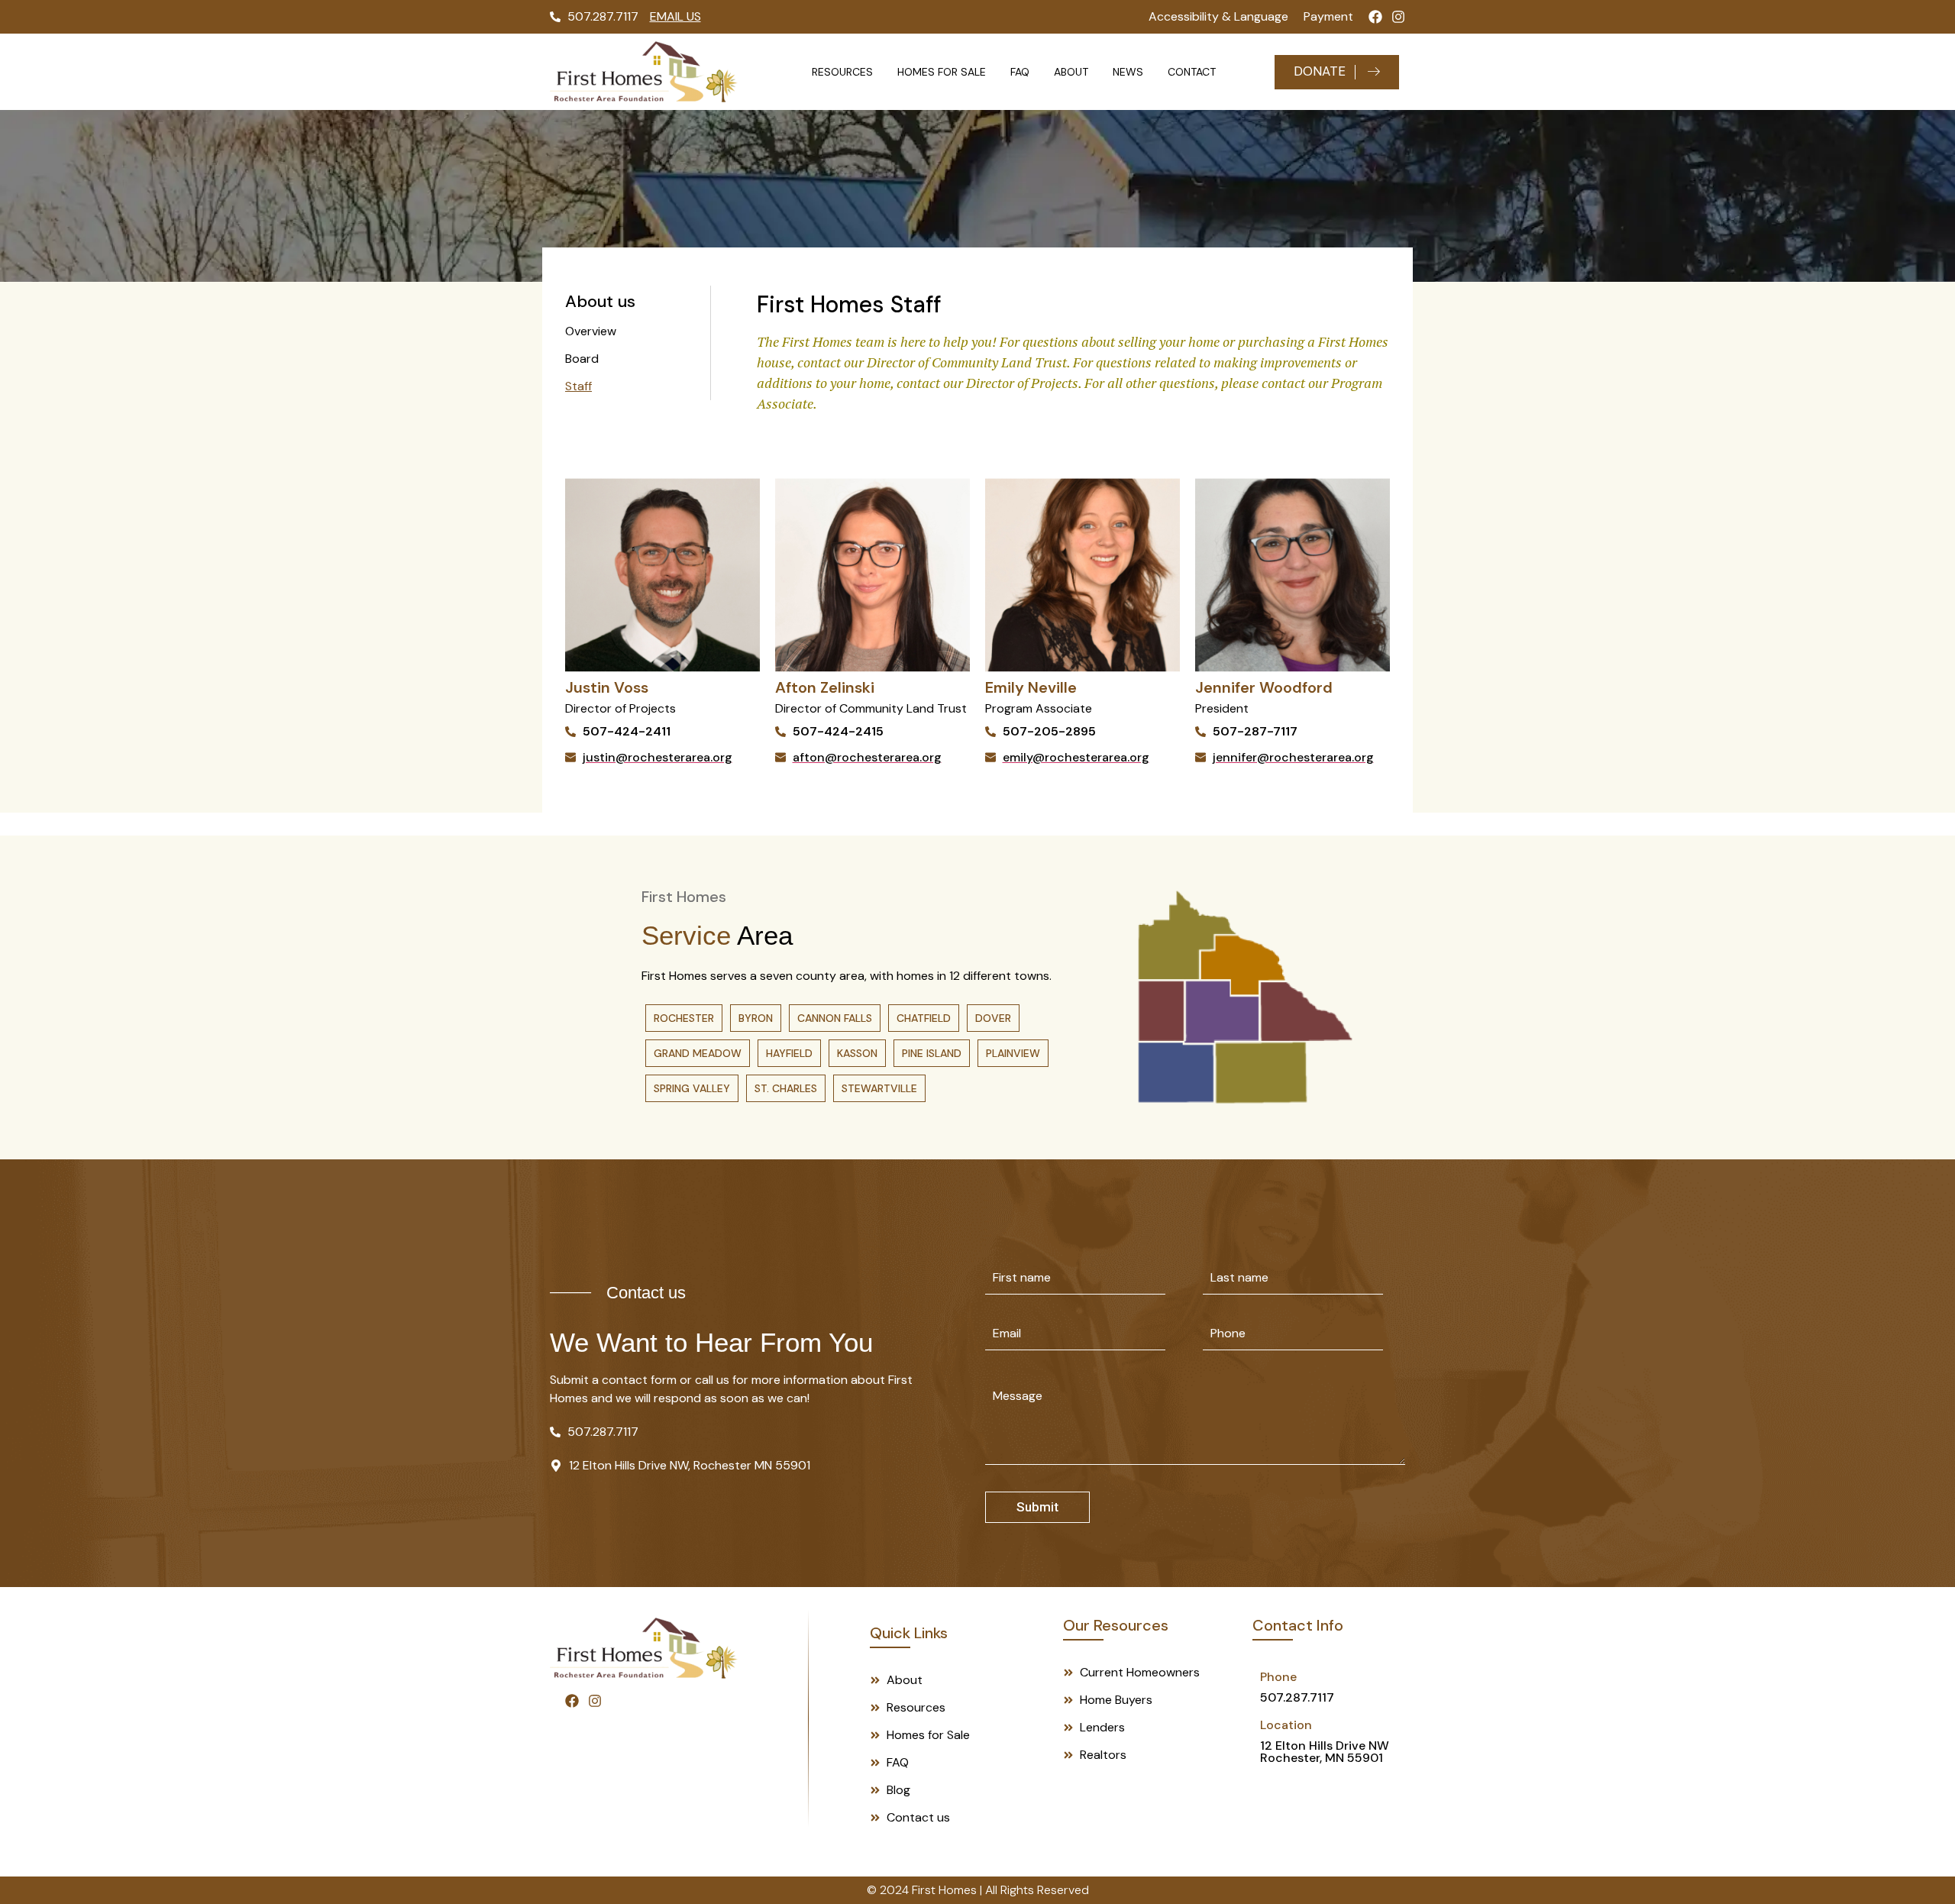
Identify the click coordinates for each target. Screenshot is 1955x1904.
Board (582, 359)
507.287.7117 (1297, 1697)
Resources (842, 72)
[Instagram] (1398, 17)
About (1071, 72)
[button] (684, 1018)
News (1128, 72)
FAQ (1020, 72)
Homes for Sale (942, 72)
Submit (1037, 1507)
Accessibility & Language (1218, 16)
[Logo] (644, 72)
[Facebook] (1375, 17)
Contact (1192, 72)
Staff (578, 386)
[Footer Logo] (644, 1648)
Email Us (675, 16)
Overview (591, 331)
